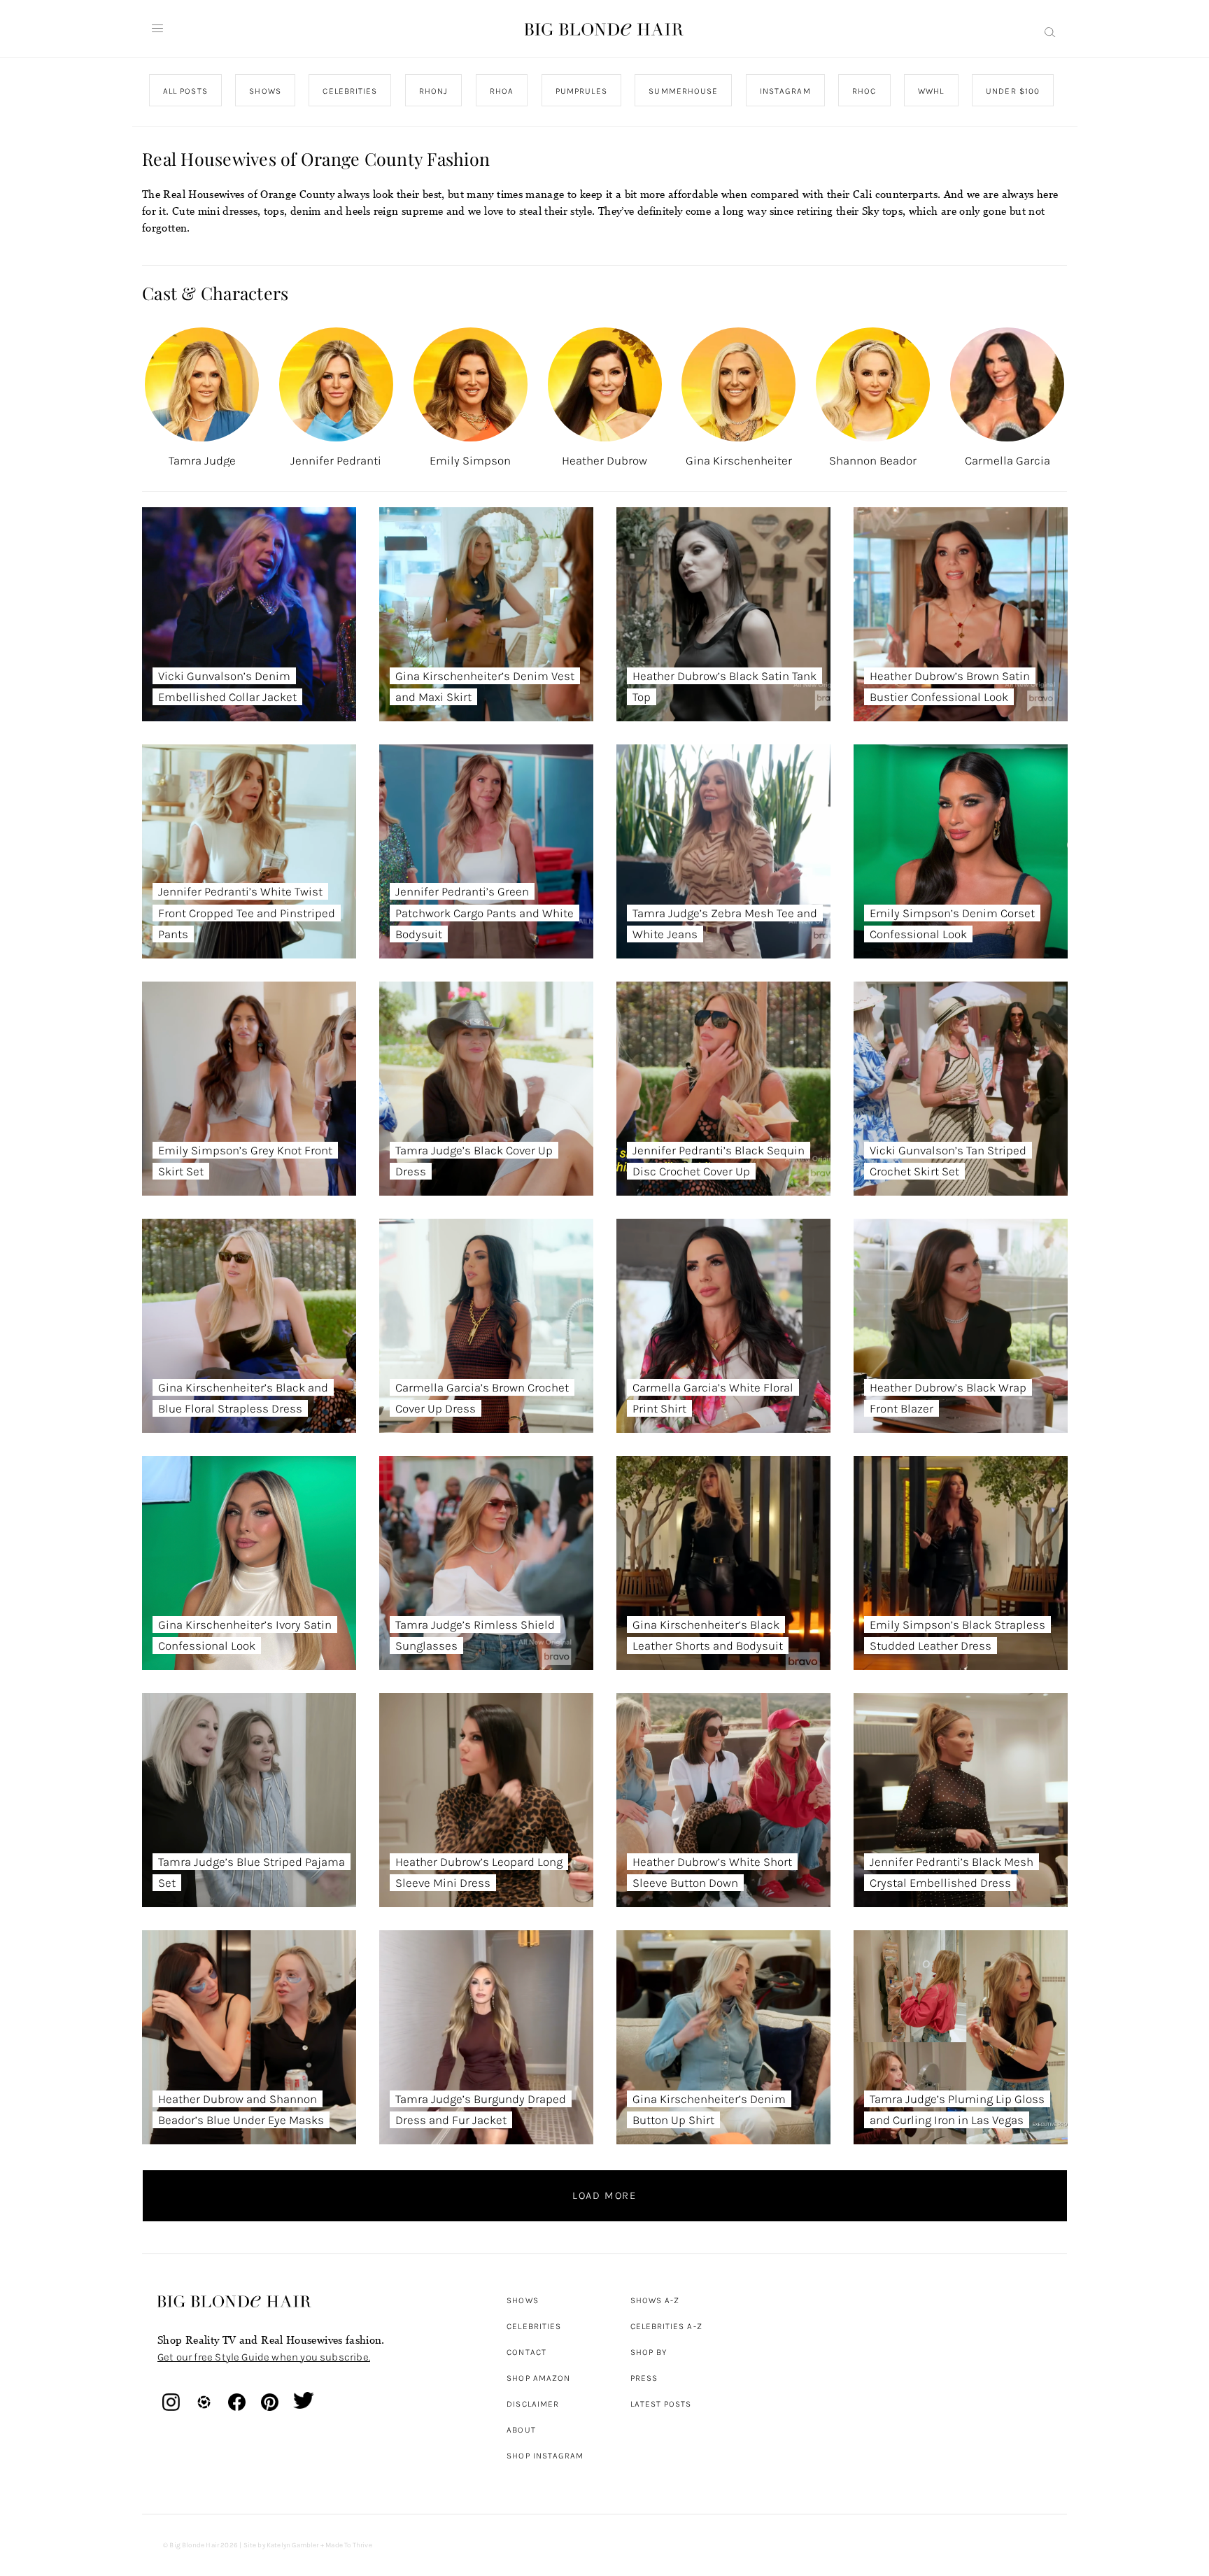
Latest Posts (661, 2404)
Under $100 (1013, 91)
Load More (604, 2195)
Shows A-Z (655, 2300)
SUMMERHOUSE (683, 91)
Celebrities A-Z (666, 2326)
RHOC (864, 91)
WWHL (931, 91)
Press (644, 2378)
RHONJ (433, 91)
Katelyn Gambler (293, 2545)
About (521, 2430)
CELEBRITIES (350, 91)
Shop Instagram (545, 2456)
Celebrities (534, 2326)
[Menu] (157, 29)
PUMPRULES (581, 91)
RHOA (502, 91)
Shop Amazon (538, 2378)
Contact (526, 2352)
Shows (522, 2300)
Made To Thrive (349, 2545)
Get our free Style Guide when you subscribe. (264, 2357)
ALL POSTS (185, 91)
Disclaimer (533, 2404)
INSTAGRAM (785, 91)
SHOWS (265, 91)
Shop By (649, 2352)
